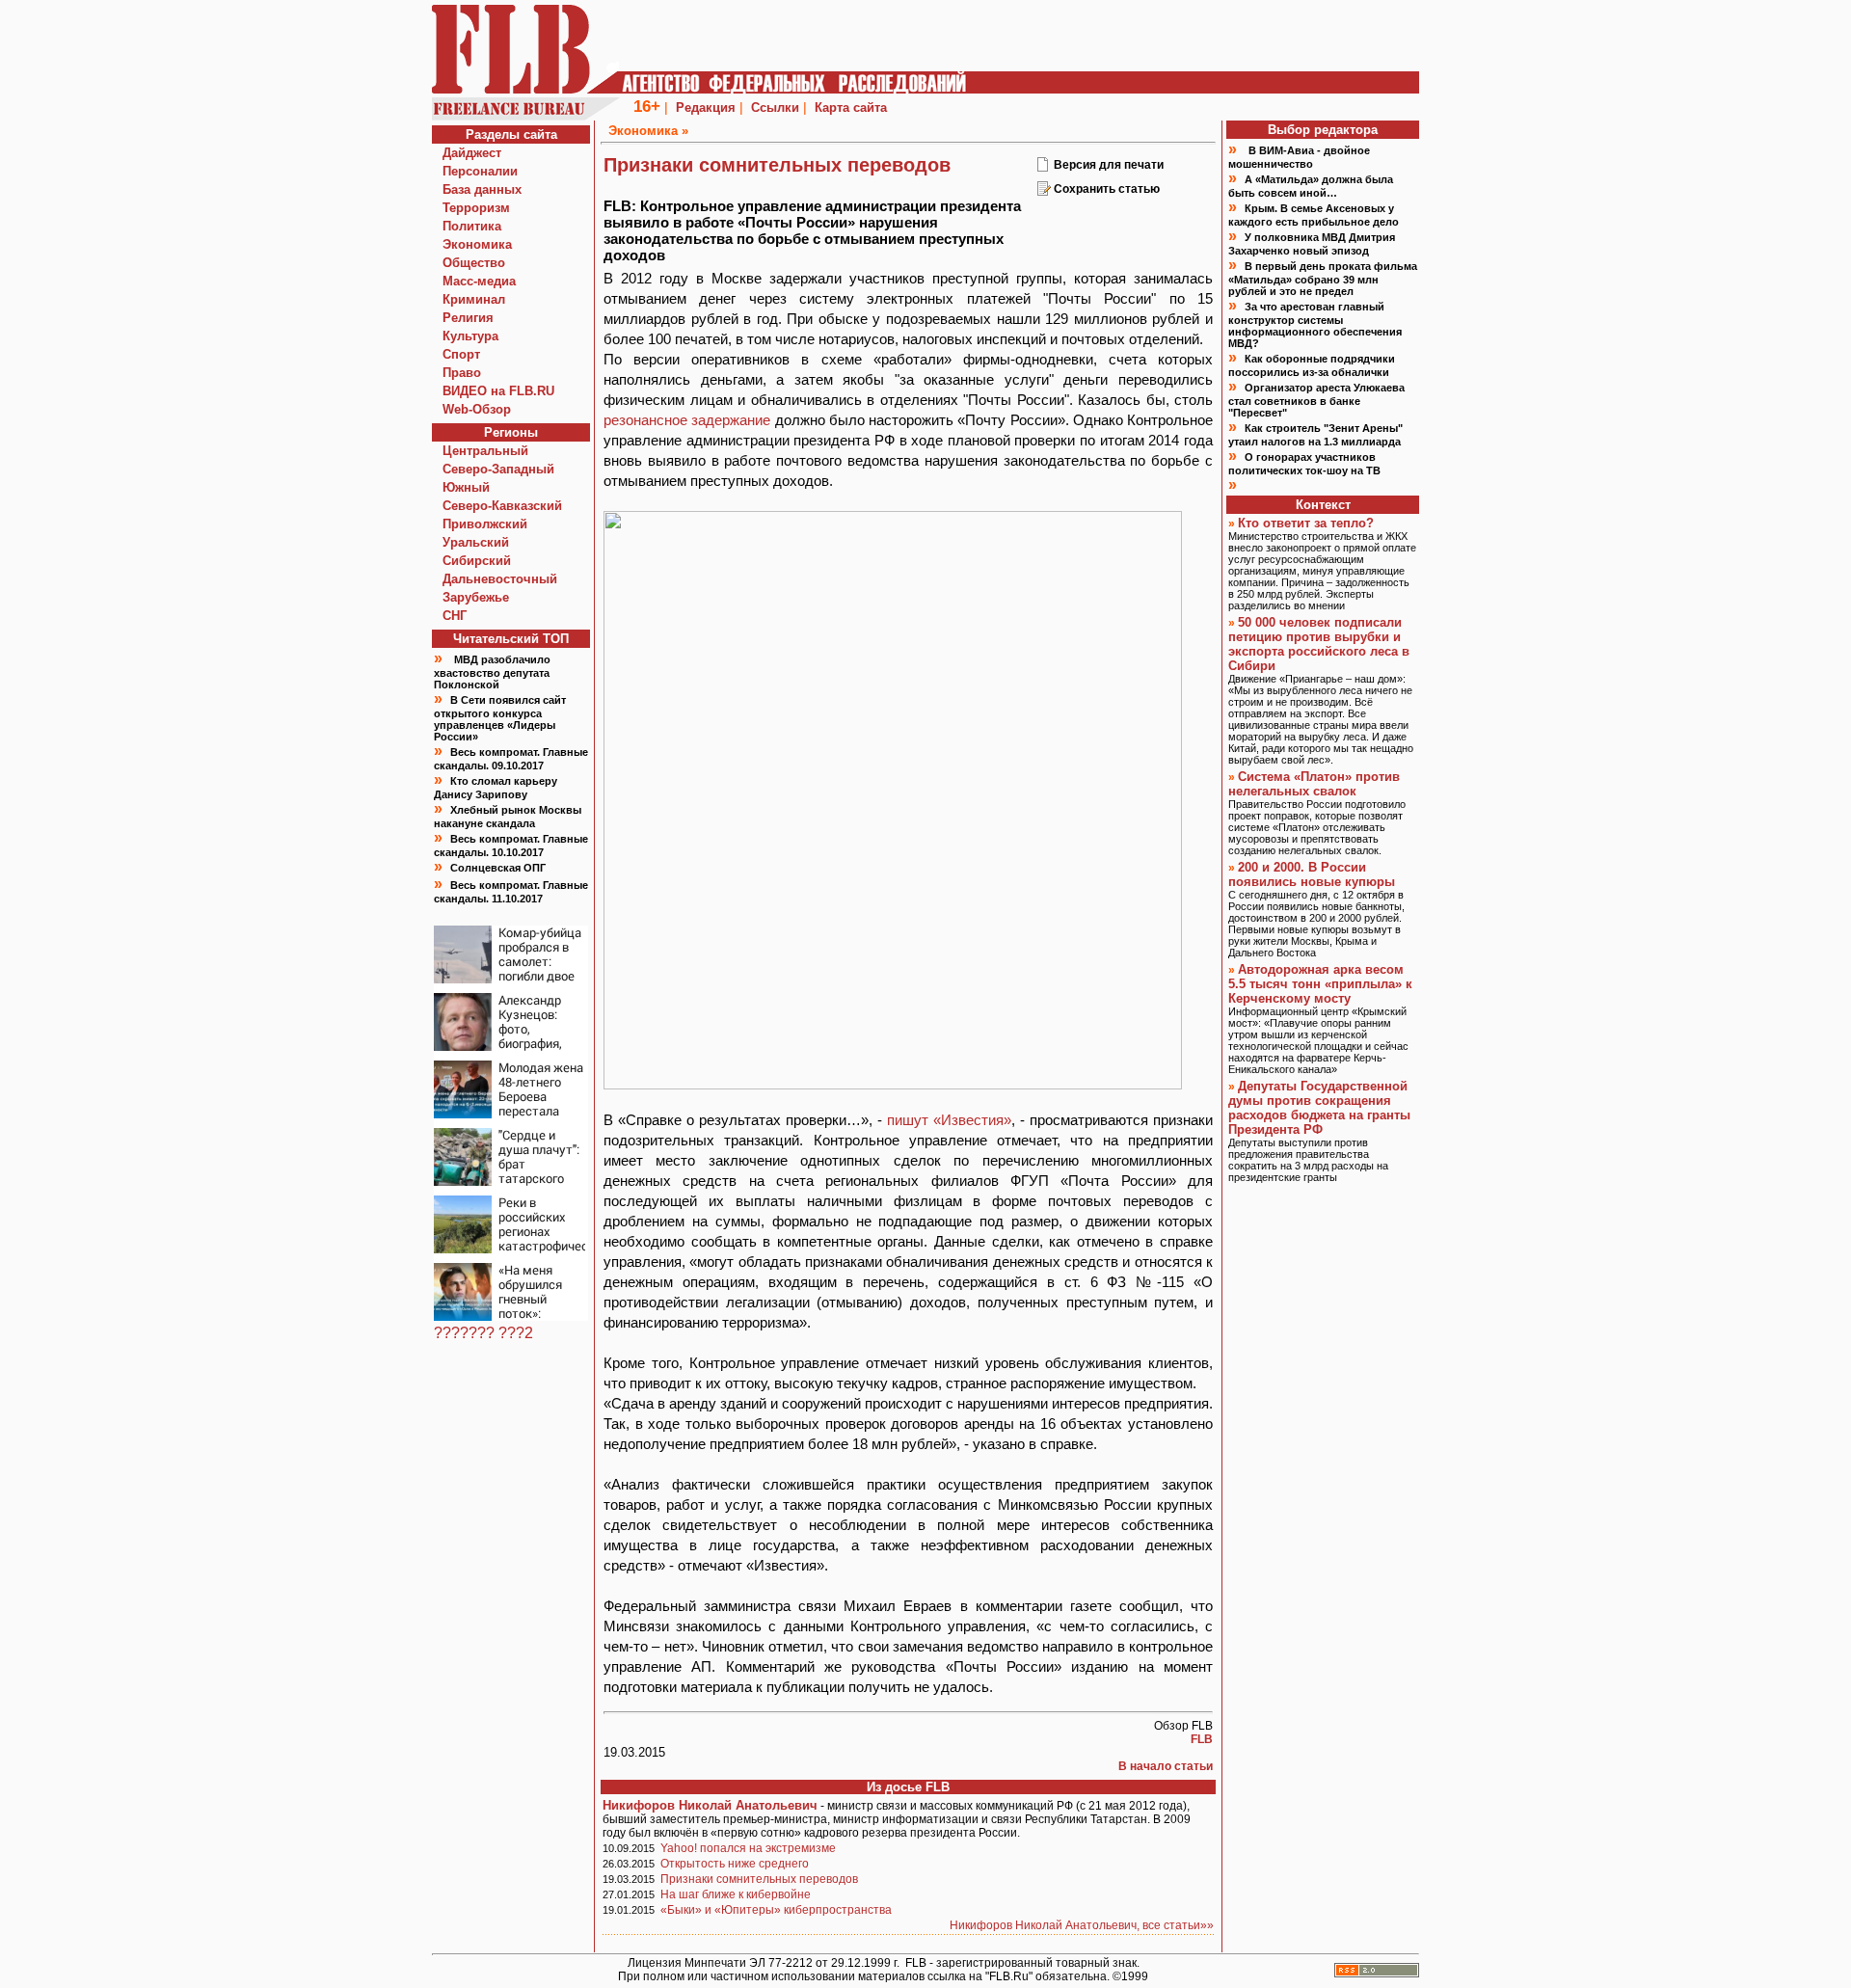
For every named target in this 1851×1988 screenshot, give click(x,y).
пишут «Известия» (949, 1120)
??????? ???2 (483, 1333)
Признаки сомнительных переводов (759, 1879)
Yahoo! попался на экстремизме (748, 1848)
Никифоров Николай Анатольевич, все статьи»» (1082, 1925)
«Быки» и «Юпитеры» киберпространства (776, 1910)
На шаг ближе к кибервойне (736, 1894)
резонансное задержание (687, 420)
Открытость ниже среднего (735, 1864)
